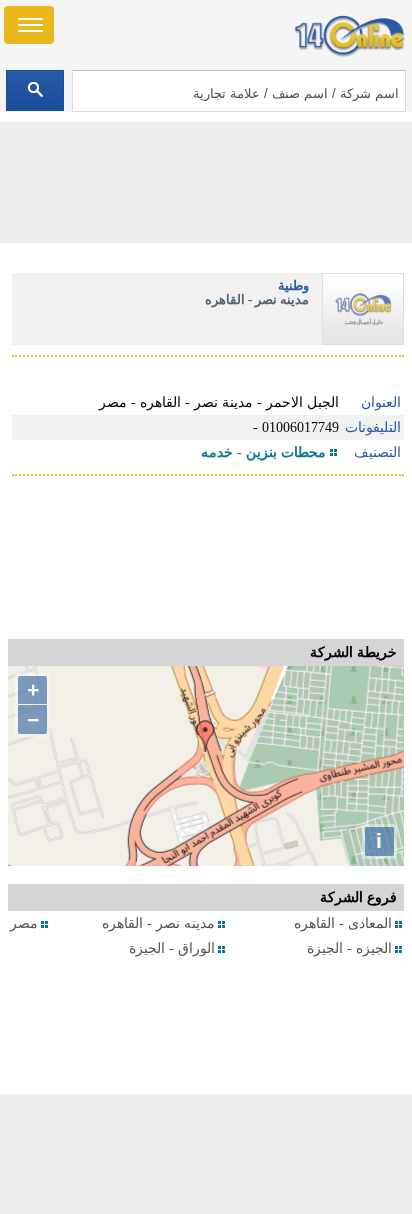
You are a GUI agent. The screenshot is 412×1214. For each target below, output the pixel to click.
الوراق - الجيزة (172, 948)
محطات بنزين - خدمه (263, 452)
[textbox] (239, 91)
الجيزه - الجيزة (349, 948)
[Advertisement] (206, 1154)
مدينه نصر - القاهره (158, 923)
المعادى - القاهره (343, 923)
